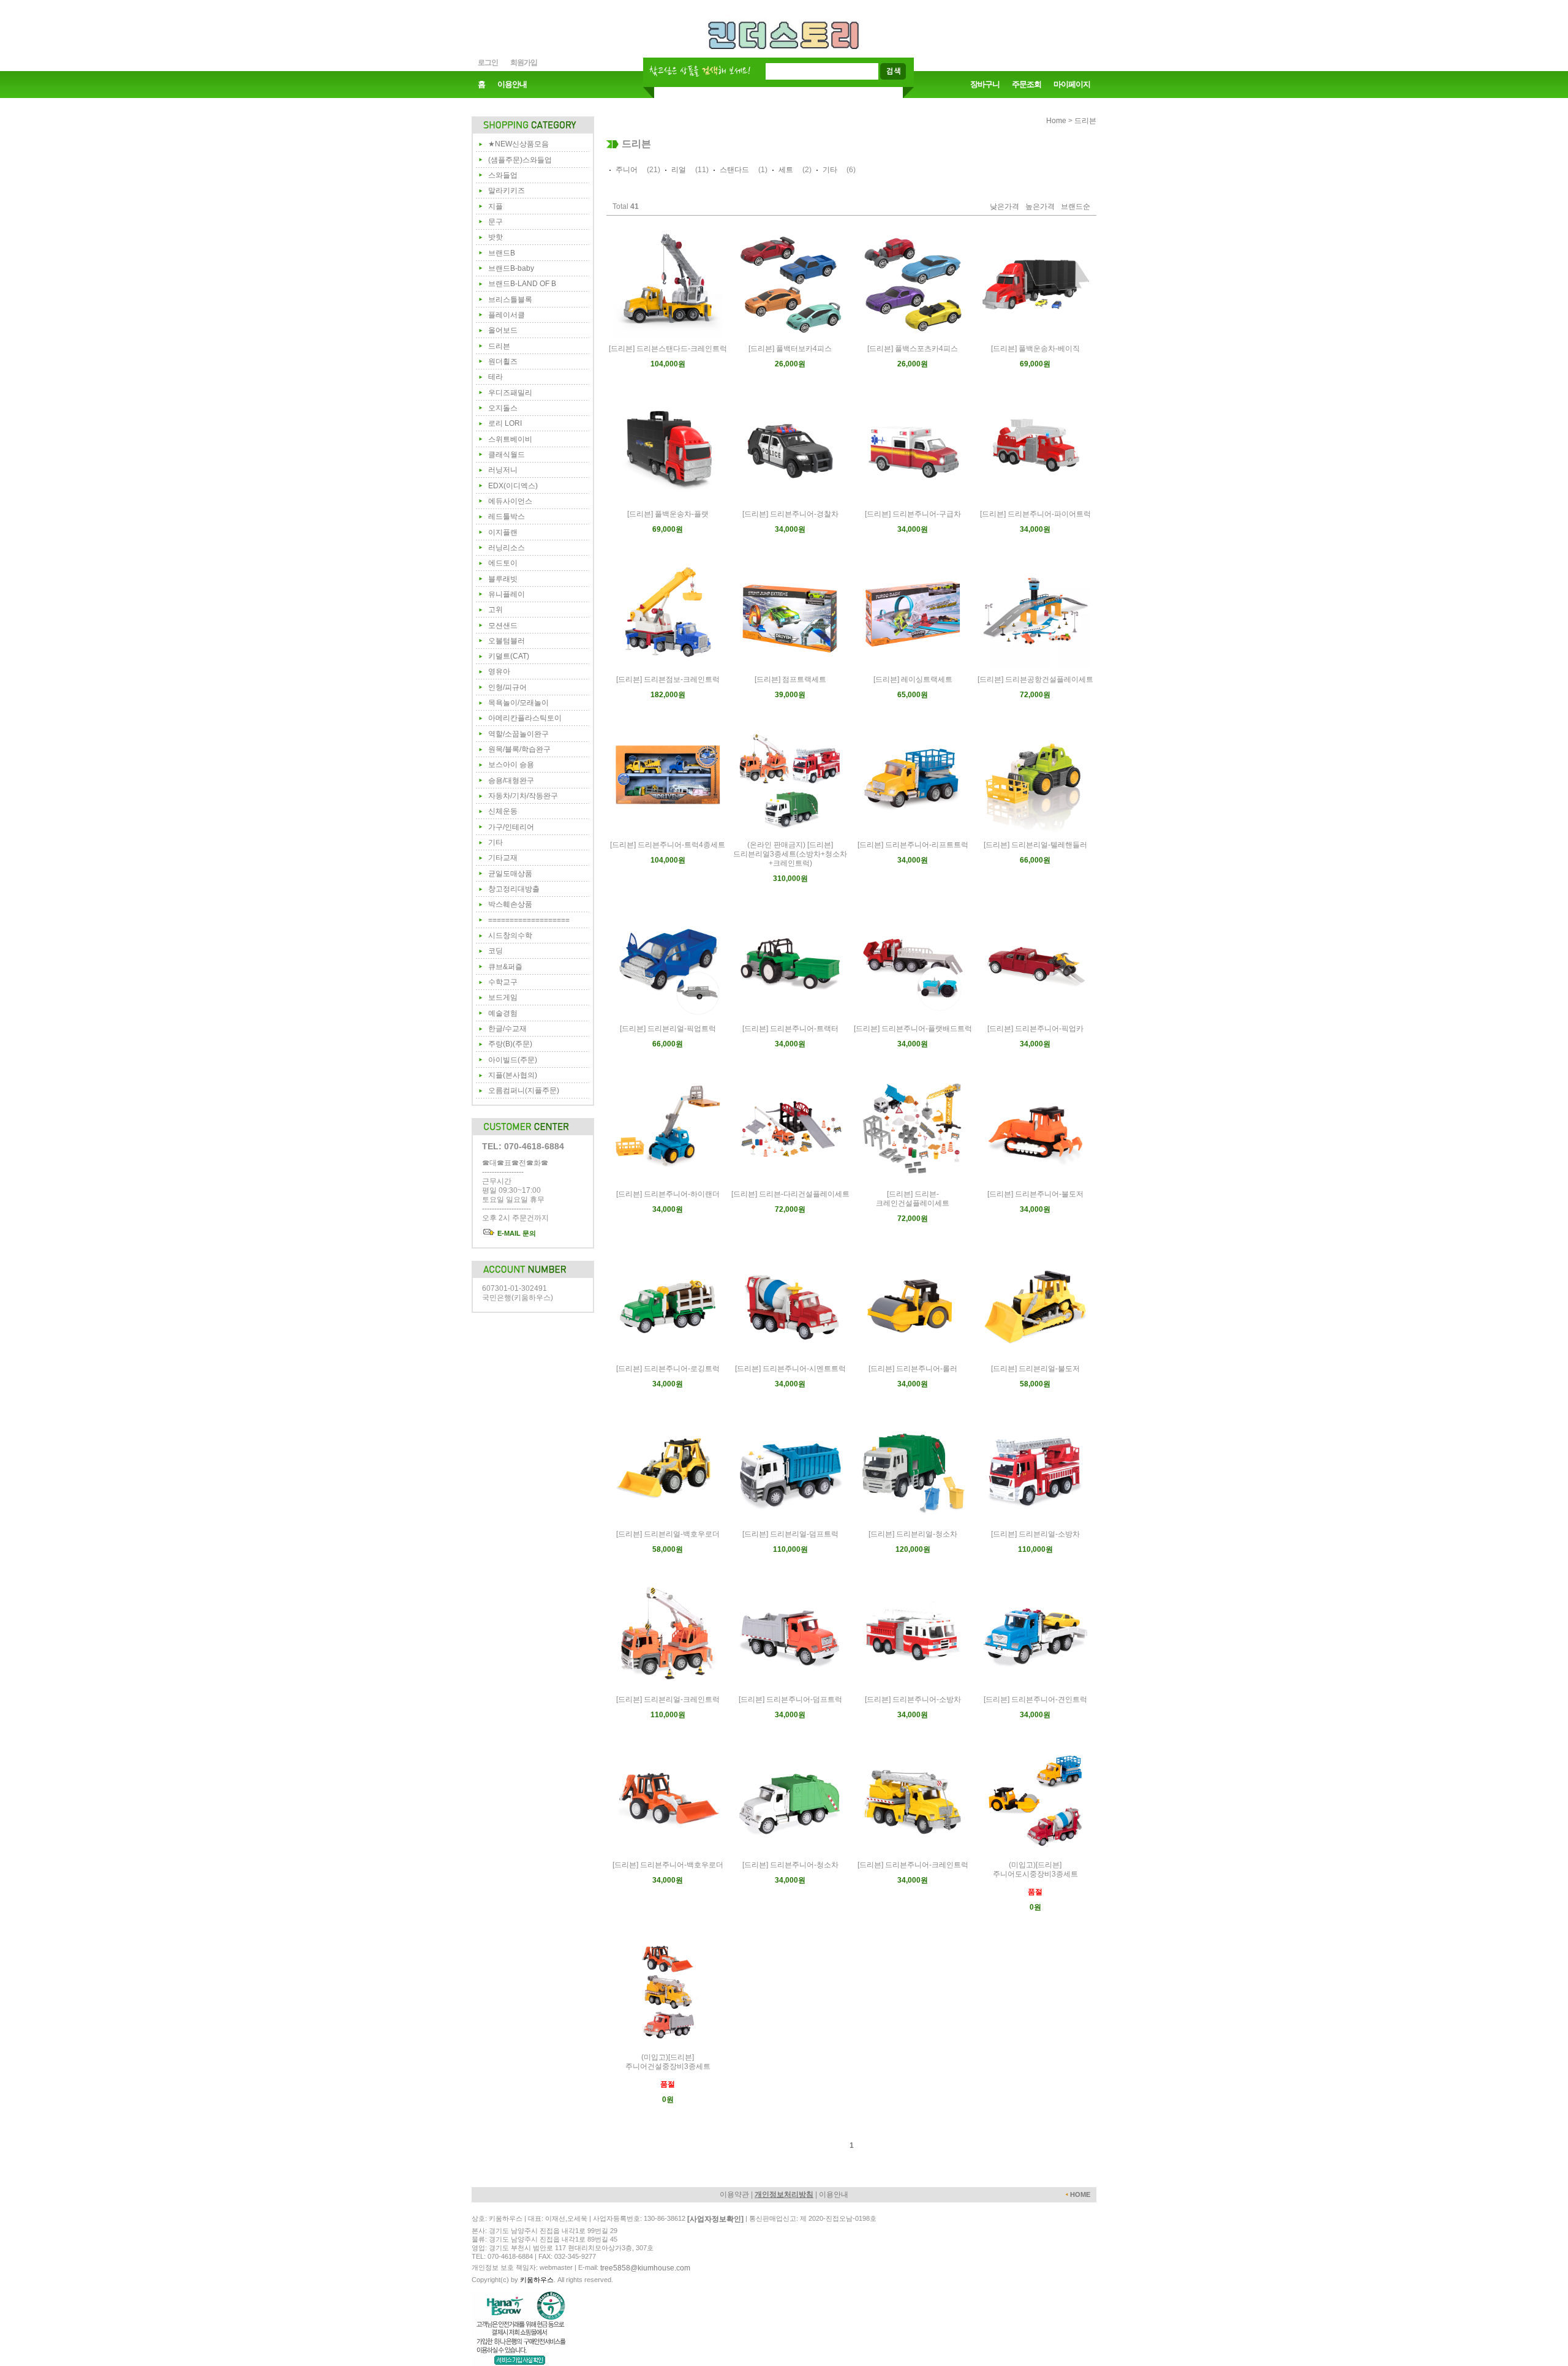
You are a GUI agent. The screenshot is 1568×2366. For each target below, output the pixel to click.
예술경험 (503, 1013)
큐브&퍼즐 (505, 967)
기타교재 (503, 858)
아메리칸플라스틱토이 (525, 718)
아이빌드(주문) (513, 1060)
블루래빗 (503, 579)
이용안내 (512, 84)
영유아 (499, 671)
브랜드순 (1076, 207)
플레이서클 (507, 315)
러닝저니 (503, 470)
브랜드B (502, 253)
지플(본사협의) (513, 1075)
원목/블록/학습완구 (519, 749)
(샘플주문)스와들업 (520, 160)
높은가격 (1040, 207)
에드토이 (503, 563)
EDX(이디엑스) (513, 486)
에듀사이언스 (510, 501)
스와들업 (503, 175)
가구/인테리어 (511, 827)
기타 (496, 842)
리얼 (679, 170)
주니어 (627, 170)
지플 (496, 206)
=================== (529, 920)
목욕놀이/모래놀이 (518, 703)
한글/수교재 (507, 1029)
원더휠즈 (503, 361)
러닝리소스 (507, 548)
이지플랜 (503, 532)
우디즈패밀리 (510, 393)
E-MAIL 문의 (516, 1233)
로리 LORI (505, 423)
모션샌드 (503, 626)
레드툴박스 (507, 516)
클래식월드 (507, 455)
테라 (496, 377)
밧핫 (496, 237)
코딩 (496, 951)
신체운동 (503, 811)
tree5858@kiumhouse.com (645, 2268)
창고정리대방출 (514, 889)
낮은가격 (1005, 207)
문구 (496, 222)
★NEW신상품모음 (518, 144)
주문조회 (1027, 84)
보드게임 (503, 997)
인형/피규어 (507, 687)
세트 (786, 170)
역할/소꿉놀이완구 (518, 734)
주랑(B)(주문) (510, 1044)
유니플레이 (507, 594)
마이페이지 (1072, 84)
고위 (496, 610)
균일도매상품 (510, 874)
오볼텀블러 (507, 641)
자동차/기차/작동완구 (523, 796)
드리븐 (499, 346)
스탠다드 (734, 170)
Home (1056, 121)
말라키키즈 (507, 191)
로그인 (488, 62)
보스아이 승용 (511, 765)
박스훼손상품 (510, 904)
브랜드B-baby (511, 268)
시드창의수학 (510, 935)
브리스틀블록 (510, 300)
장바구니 (985, 84)
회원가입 (524, 62)
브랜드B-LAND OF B (522, 284)
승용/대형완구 (511, 780)
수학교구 (503, 982)
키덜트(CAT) (509, 656)
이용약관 (734, 2194)
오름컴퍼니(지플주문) (524, 1090)
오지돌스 (503, 408)
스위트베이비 (510, 439)
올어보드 (503, 330)
